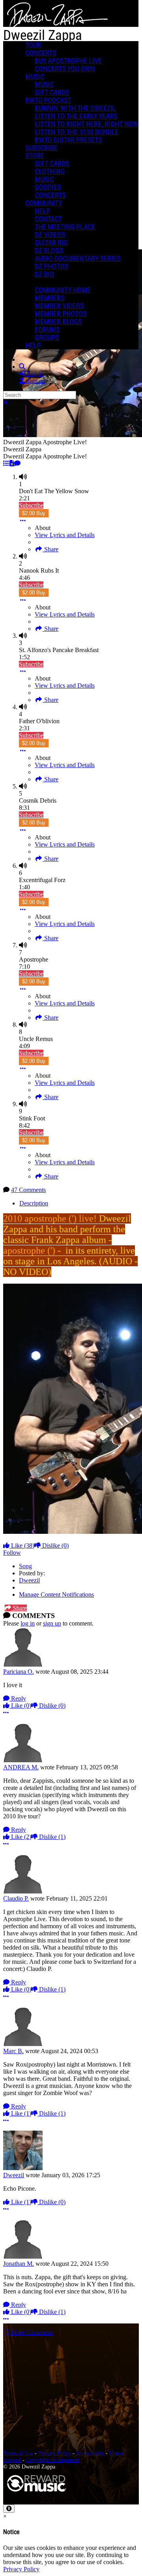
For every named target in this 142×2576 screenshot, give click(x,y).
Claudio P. (16, 1898)
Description (34, 1203)
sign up (52, 1623)
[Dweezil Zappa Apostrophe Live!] (6, 463)
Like (22, 1545)
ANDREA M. (21, 1767)
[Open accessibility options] (9, 2509)
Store (35, 156)
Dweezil (29, 1580)
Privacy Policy (55, 2453)
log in (28, 1623)
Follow (12, 1553)
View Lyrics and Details (65, 535)
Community (44, 203)
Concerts (41, 53)
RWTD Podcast (48, 100)
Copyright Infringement (53, 2460)
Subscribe (31, 505)
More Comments (31, 2332)
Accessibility (90, 2453)
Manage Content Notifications (56, 1594)
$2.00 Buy (34, 513)
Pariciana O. (19, 1672)
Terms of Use (18, 2453)
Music (35, 77)
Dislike (55, 1545)
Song (25, 1566)
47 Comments (28, 1190)
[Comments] (17, 463)
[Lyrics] (12, 463)
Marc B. (13, 2051)
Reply (18, 1698)
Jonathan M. (19, 2264)
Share (50, 549)
